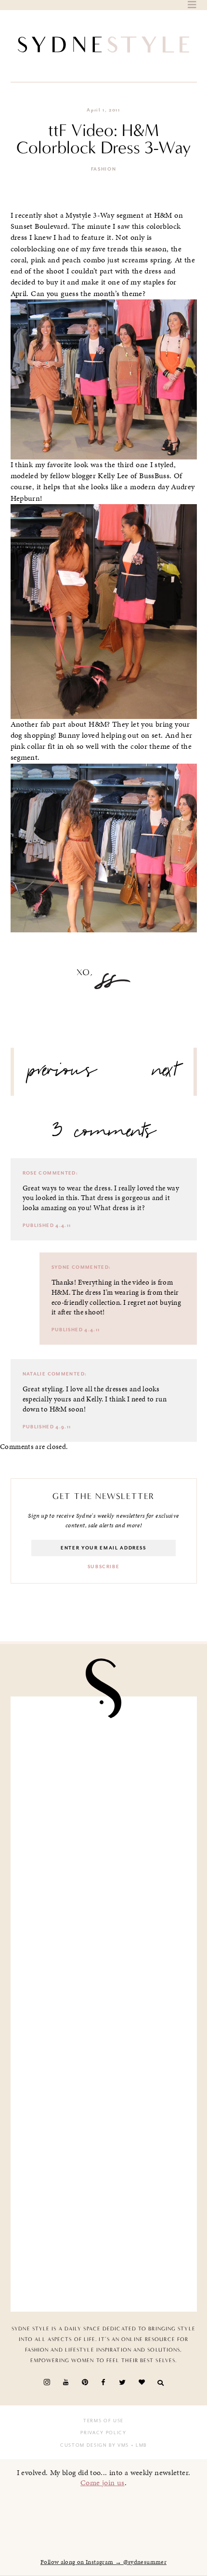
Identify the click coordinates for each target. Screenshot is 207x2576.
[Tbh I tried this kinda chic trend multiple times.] (104, 2151)
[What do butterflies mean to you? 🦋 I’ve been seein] (104, 1759)
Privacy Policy (103, 2433)
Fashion (104, 169)
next (165, 1074)
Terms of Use (103, 2421)
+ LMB (138, 2445)
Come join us (103, 2483)
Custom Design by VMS (95, 2445)
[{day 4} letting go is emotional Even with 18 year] (104, 1857)
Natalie (34, 1374)
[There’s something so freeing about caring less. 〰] (104, 1955)
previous (63, 1074)
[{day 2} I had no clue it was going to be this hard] (104, 2250)
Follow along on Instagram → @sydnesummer (103, 2562)
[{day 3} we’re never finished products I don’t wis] (104, 2053)
